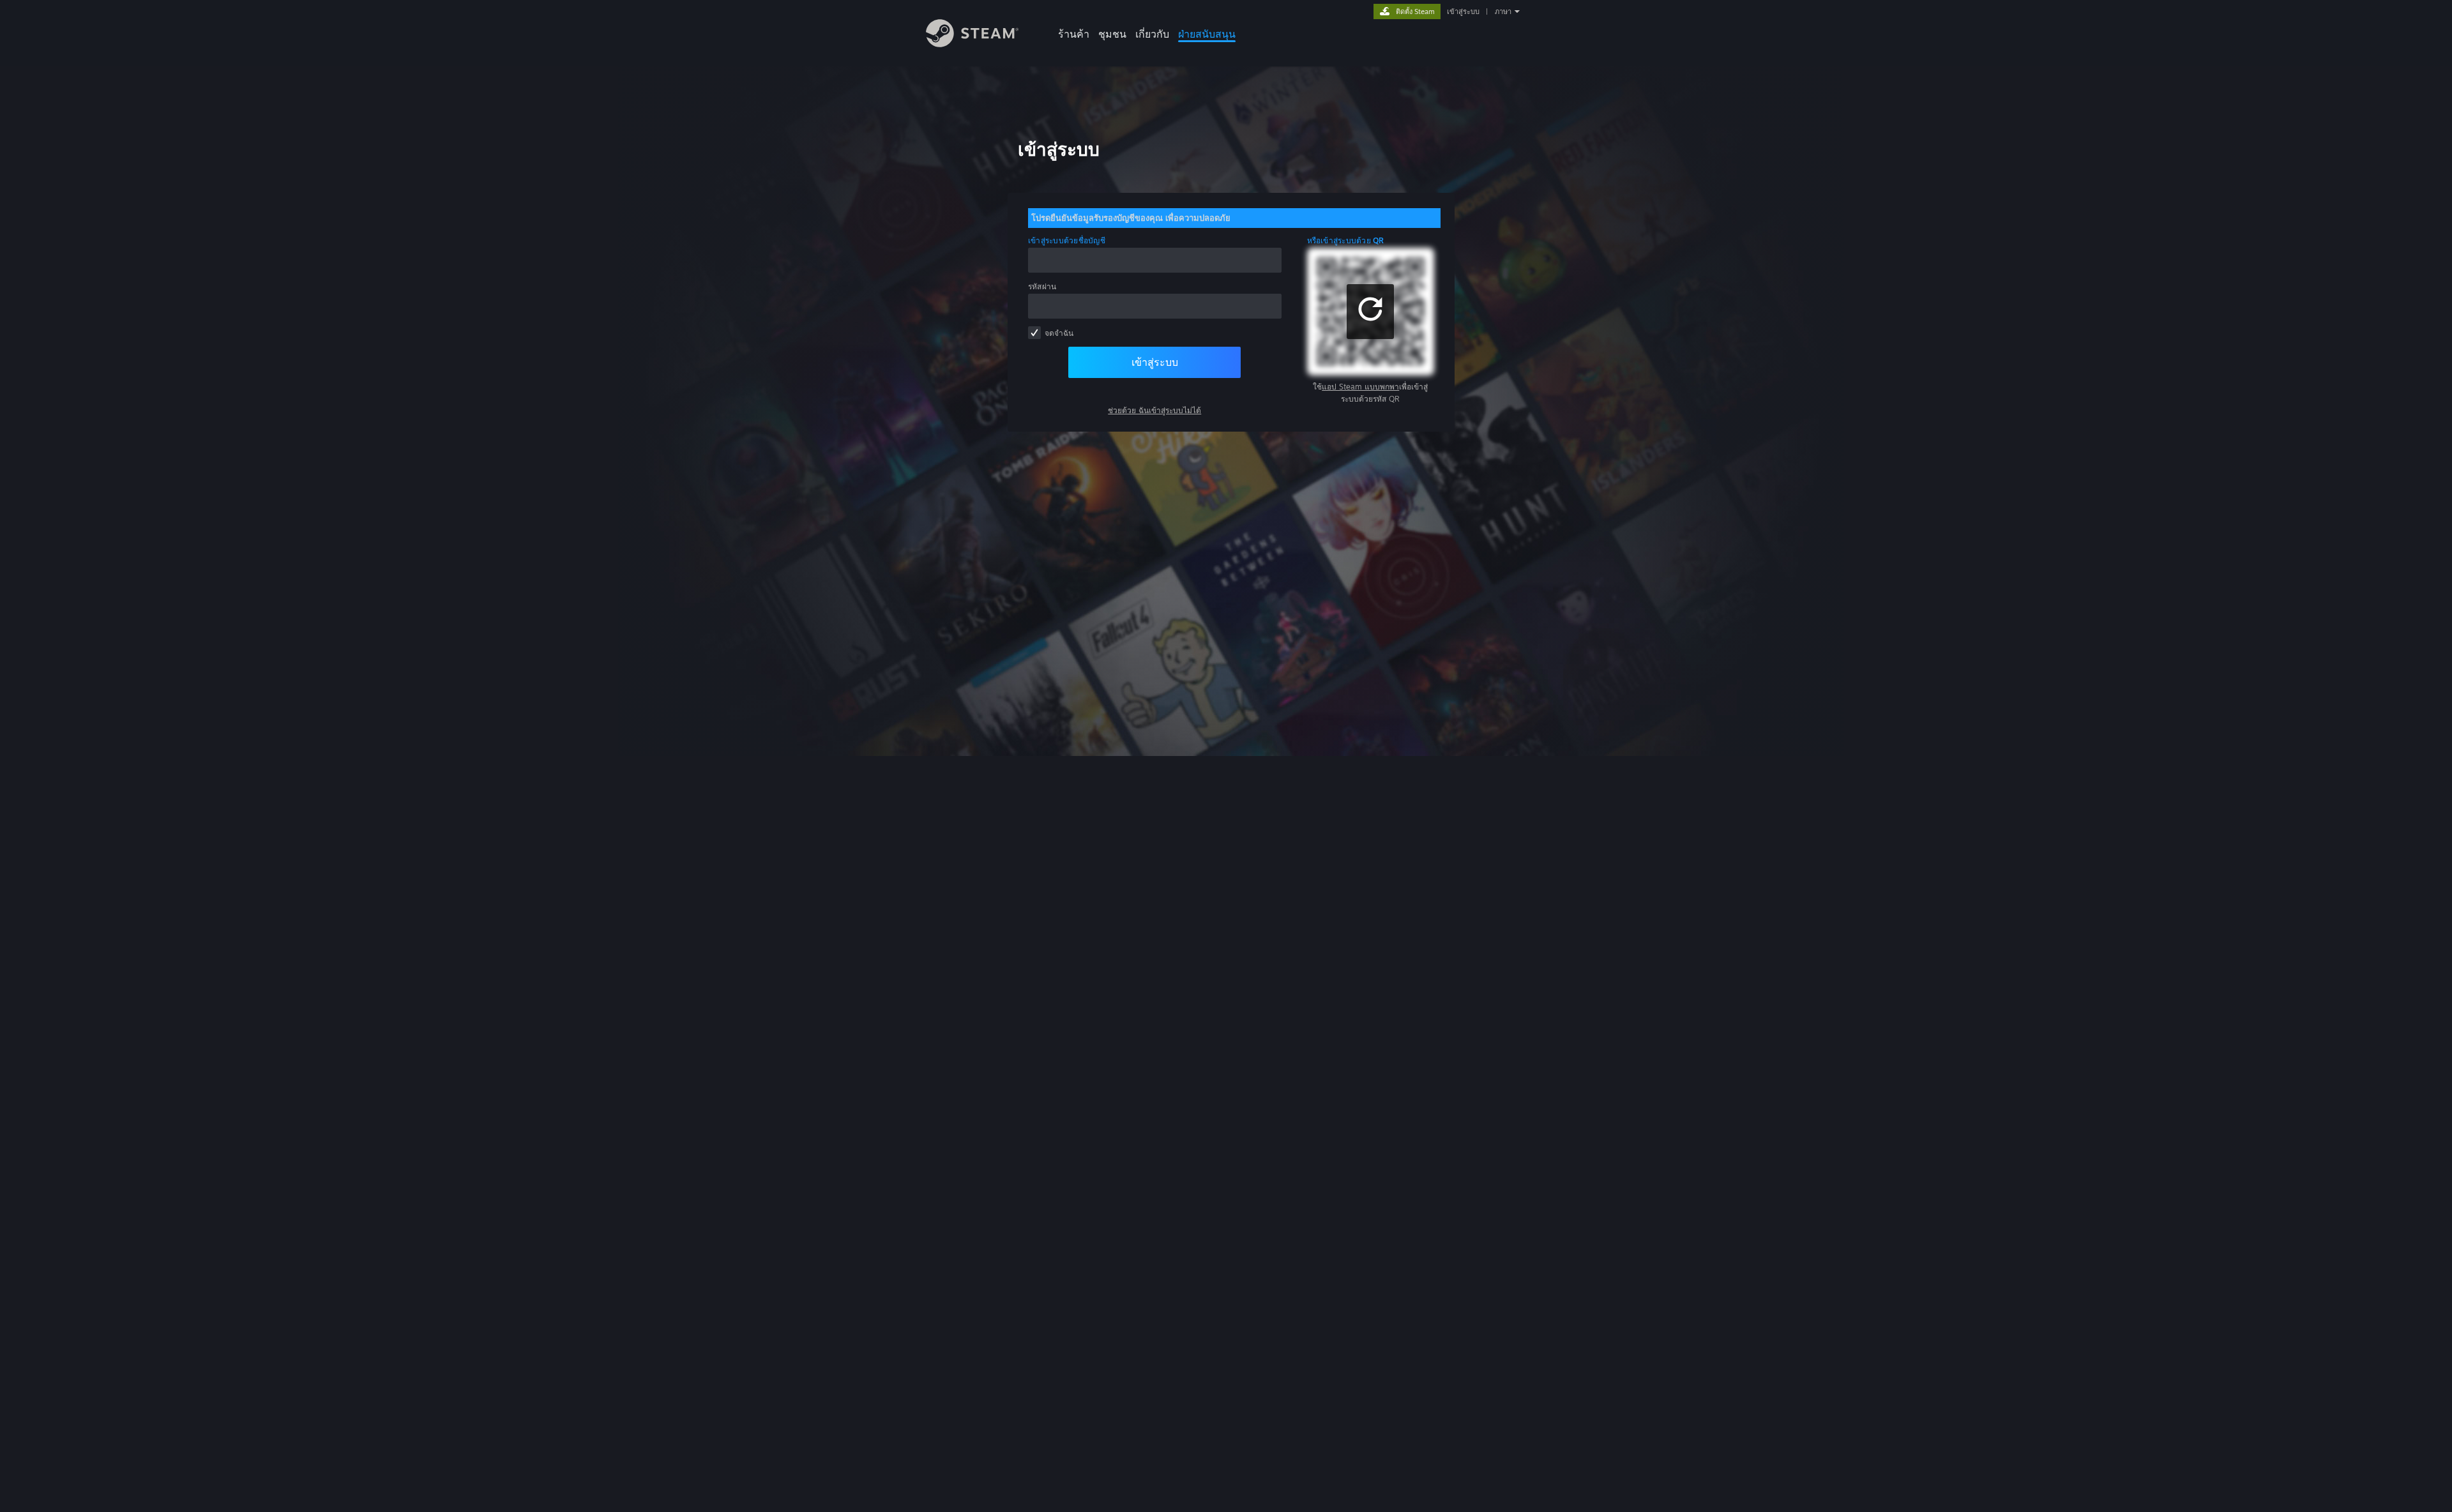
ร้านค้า (1074, 34)
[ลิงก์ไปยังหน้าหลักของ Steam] (972, 44)
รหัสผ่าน (1042, 286)
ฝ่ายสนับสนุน (1207, 34)
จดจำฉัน (1059, 333)
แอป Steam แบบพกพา (1360, 387)
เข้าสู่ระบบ (1463, 11)
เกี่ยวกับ (1152, 34)
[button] (1370, 312)
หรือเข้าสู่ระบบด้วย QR (1346, 240)
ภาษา (1503, 11)
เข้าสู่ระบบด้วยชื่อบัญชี (1067, 240)
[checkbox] (1034, 333)
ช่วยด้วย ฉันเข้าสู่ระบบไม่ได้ (1154, 410)
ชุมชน (1112, 34)
